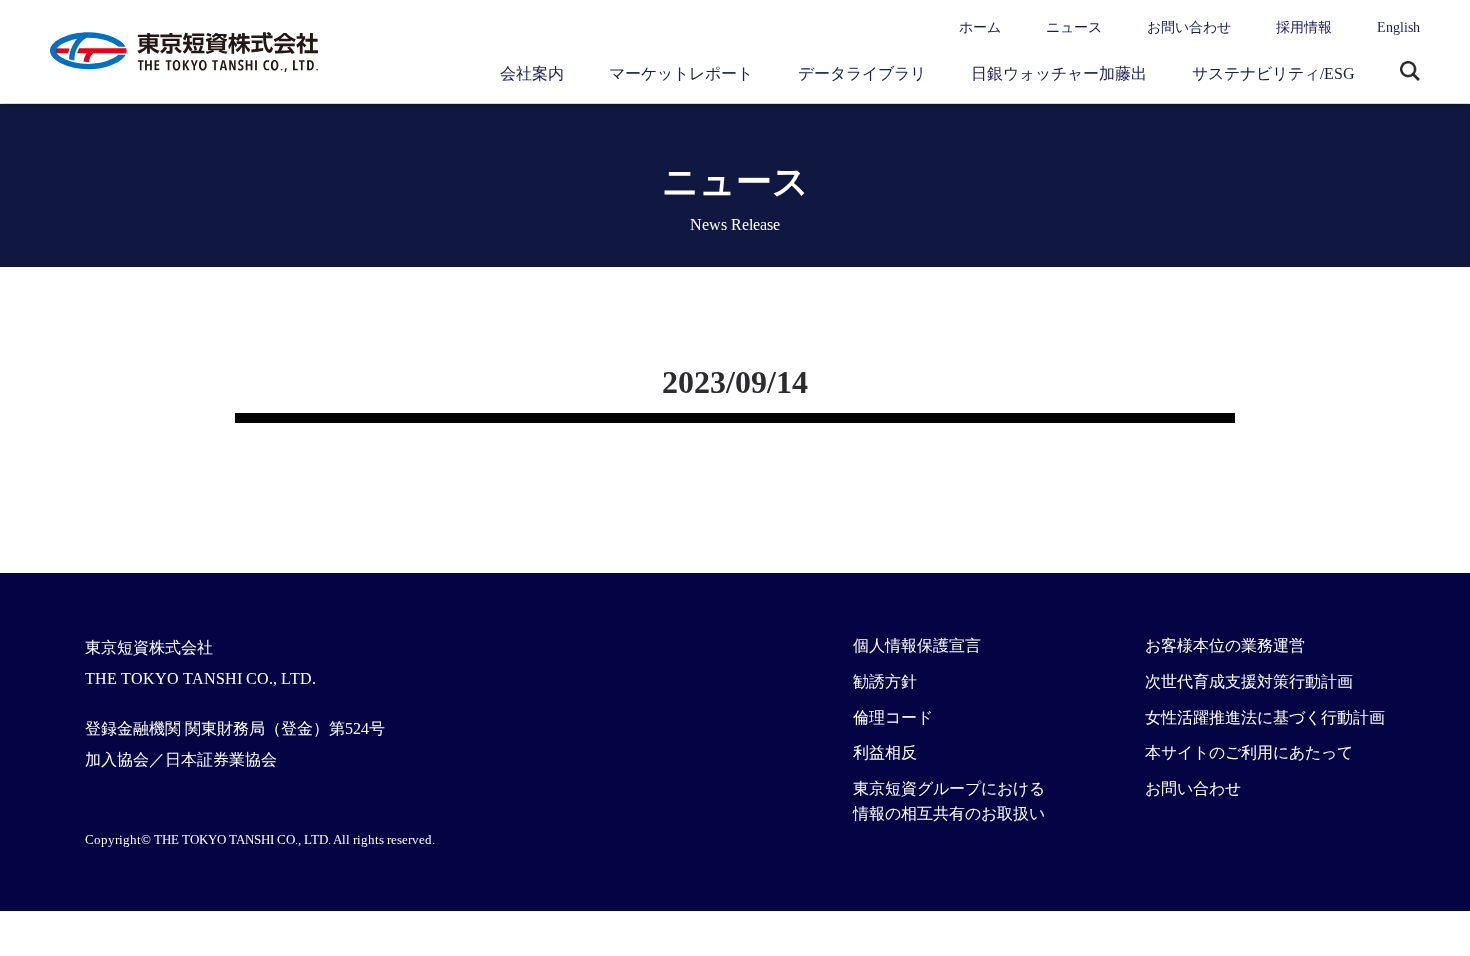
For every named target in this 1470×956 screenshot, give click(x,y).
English (1398, 27)
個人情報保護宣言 (917, 645)
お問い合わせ (1189, 27)
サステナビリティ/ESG (1273, 73)
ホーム (980, 27)
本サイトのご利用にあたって (1249, 752)
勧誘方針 (885, 681)
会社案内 (532, 73)
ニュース (1074, 27)
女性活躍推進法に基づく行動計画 (1265, 717)
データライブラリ (862, 73)
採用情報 (1304, 27)
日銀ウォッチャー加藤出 (1059, 73)
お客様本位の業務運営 (1225, 645)
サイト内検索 (1410, 73)
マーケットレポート (681, 73)
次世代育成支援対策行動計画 (1249, 681)
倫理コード (893, 717)
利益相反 (885, 752)
